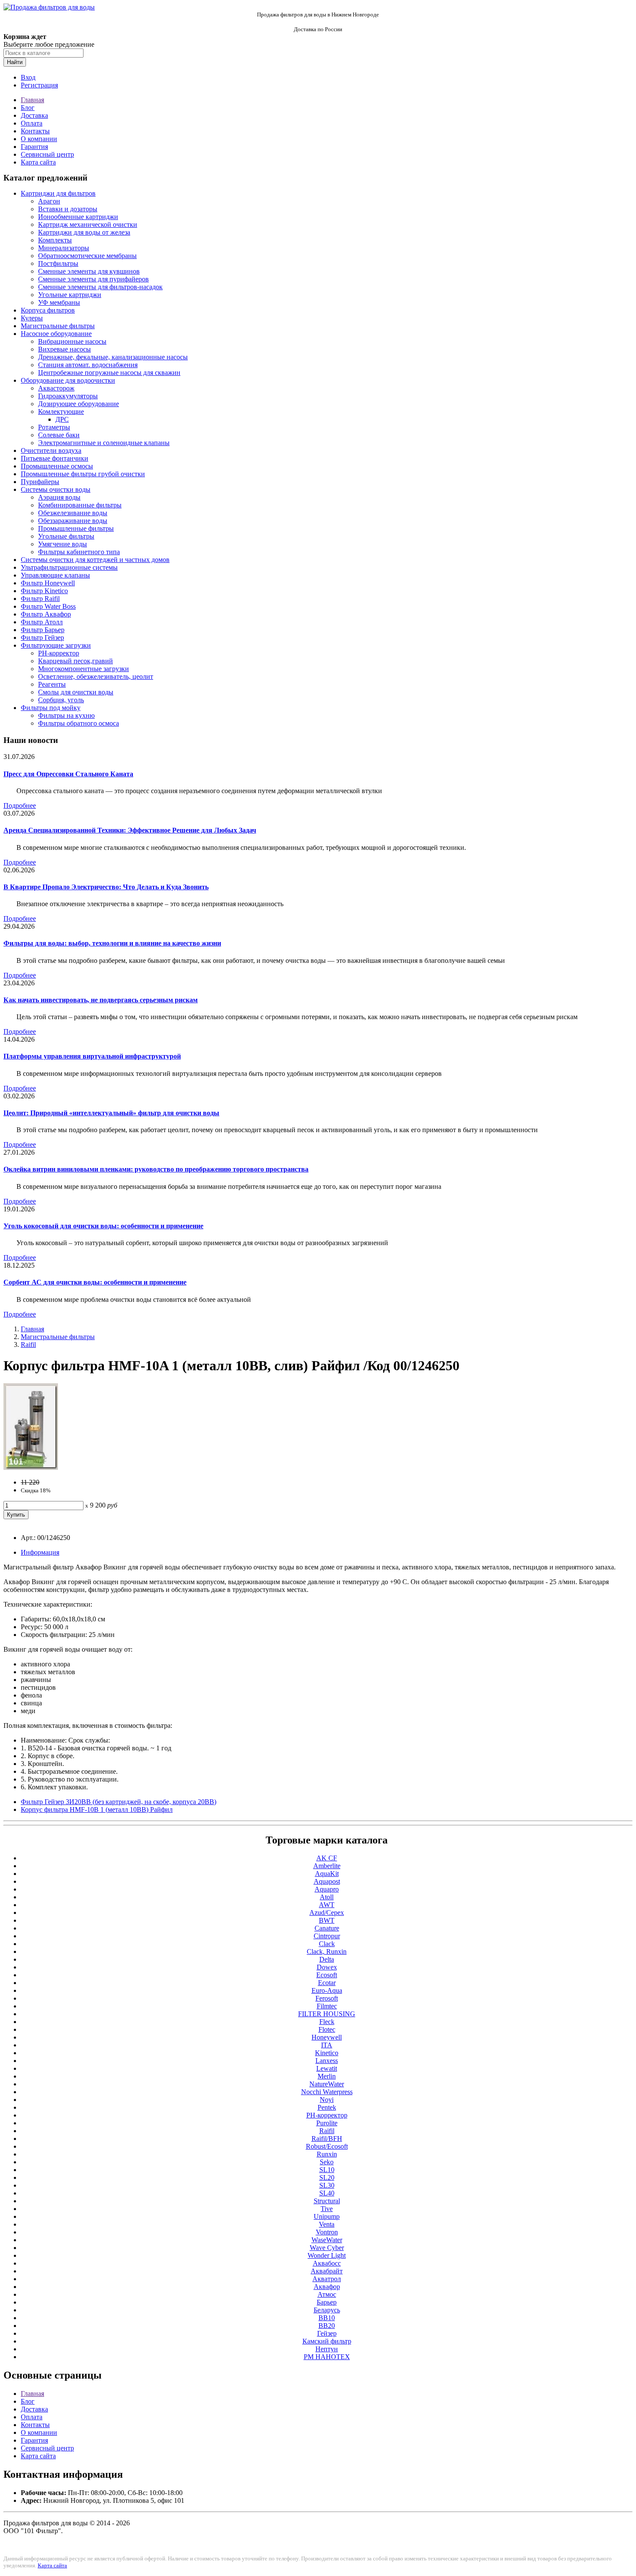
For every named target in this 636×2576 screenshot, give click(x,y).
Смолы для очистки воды (76, 692)
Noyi (327, 2100)
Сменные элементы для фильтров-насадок (100, 287)
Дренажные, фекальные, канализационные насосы (113, 357)
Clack (327, 1944)
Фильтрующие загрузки (56, 645)
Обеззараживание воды (73, 521)
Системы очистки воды (56, 489)
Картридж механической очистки (88, 224)
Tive (327, 2209)
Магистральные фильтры (58, 326)
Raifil (28, 1344)
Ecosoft (327, 1975)
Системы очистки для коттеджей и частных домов (95, 560)
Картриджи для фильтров (58, 193)
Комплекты (55, 240)
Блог (28, 108)
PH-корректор (59, 653)
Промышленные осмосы (57, 466)
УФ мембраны (59, 302)
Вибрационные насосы (72, 341)
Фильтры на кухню (66, 715)
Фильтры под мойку (51, 708)
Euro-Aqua (327, 1990)
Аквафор (327, 2287)
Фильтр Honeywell (48, 583)
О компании (39, 139)
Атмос (327, 2294)
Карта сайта (38, 162)
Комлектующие (61, 412)
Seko (327, 2162)
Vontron (327, 2232)
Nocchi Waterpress (327, 2092)
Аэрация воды (59, 497)
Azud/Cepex (327, 1913)
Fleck (327, 2022)
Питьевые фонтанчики (55, 458)
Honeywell (327, 2037)
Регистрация (39, 85)
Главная (32, 100)
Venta (327, 2224)
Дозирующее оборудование (79, 404)
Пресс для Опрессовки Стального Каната (68, 774)
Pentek (327, 2107)
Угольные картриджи (70, 295)
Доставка (34, 115)
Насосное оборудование (56, 334)
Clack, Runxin (327, 1951)
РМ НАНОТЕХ (327, 2357)
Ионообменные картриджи (78, 217)
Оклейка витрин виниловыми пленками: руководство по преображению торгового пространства (156, 1169)
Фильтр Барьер (43, 630)
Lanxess (327, 2061)
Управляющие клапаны (55, 575)
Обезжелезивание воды (73, 513)
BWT (327, 1920)
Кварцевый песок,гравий (75, 661)
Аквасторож (56, 388)
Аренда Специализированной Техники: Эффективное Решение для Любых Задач (130, 830)
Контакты (35, 131)
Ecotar (327, 1983)
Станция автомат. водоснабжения (88, 365)
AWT (327, 1905)
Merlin (327, 2076)
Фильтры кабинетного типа (79, 552)
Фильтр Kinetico (44, 591)
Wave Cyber (327, 2248)
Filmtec (327, 2006)
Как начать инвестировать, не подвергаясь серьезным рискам (101, 1000)
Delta (327, 1959)
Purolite (327, 2123)
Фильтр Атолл (42, 622)
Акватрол (327, 2279)
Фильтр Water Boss (48, 606)
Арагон (49, 201)
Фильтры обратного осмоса (79, 723)
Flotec (327, 2029)
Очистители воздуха (51, 450)
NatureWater (327, 2084)
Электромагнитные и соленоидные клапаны (104, 443)
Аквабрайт (327, 2271)
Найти (15, 62)
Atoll (327, 1897)
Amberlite (327, 1866)
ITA (327, 2045)
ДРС (62, 419)
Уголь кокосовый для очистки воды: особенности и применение (103, 1226)
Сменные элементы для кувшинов (89, 271)
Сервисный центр (47, 154)
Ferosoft (327, 1998)
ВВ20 (327, 2326)
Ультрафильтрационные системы (69, 567)
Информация (40, 1552)
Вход (28, 77)
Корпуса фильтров (48, 310)
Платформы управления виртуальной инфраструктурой (92, 1056)
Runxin (327, 2154)
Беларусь (327, 2310)
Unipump (327, 2216)
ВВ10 (327, 2318)
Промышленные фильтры (76, 528)
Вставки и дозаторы (68, 209)
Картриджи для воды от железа (84, 232)
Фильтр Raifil (40, 599)
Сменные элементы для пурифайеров (93, 279)
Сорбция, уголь (61, 700)
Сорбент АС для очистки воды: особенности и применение (95, 1282)
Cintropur (327, 1936)
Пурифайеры (40, 482)
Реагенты (52, 684)
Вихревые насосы (64, 349)
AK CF (327, 1858)
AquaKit (327, 1874)
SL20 (327, 2177)
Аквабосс (327, 2263)
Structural (327, 2201)
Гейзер (327, 2333)
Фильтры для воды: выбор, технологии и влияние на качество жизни (112, 943)
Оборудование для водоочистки (68, 380)
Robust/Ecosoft (327, 2146)
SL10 (327, 2170)
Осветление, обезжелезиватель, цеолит (96, 676)
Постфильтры (58, 263)
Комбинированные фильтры (80, 505)
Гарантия (34, 147)
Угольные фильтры (66, 536)
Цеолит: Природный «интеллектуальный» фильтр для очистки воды (111, 1113)
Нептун (327, 2349)
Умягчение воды (63, 544)
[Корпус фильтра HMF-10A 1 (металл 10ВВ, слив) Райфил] (31, 1467)
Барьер (327, 2302)
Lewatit (327, 2068)
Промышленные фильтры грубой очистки (83, 474)
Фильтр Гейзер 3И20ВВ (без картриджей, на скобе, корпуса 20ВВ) (119, 1802)
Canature (327, 1928)
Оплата (32, 123)
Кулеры (32, 318)
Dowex (327, 1967)
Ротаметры (54, 427)
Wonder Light (327, 2255)
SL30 (327, 2185)
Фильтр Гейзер (42, 638)
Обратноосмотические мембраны (87, 256)
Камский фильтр (327, 2341)
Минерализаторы (64, 248)
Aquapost (327, 1881)
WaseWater (327, 2240)
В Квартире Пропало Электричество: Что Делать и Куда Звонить (106, 887)
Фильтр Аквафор (46, 614)
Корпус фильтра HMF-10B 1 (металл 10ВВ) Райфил (97, 1809)
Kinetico (327, 2053)
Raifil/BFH (327, 2139)
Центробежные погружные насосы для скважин (109, 373)
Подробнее (20, 805)
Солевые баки (59, 435)
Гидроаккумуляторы (68, 396)
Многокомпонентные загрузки (84, 669)
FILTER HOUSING (327, 2014)
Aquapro (327, 1889)
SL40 (327, 2193)
